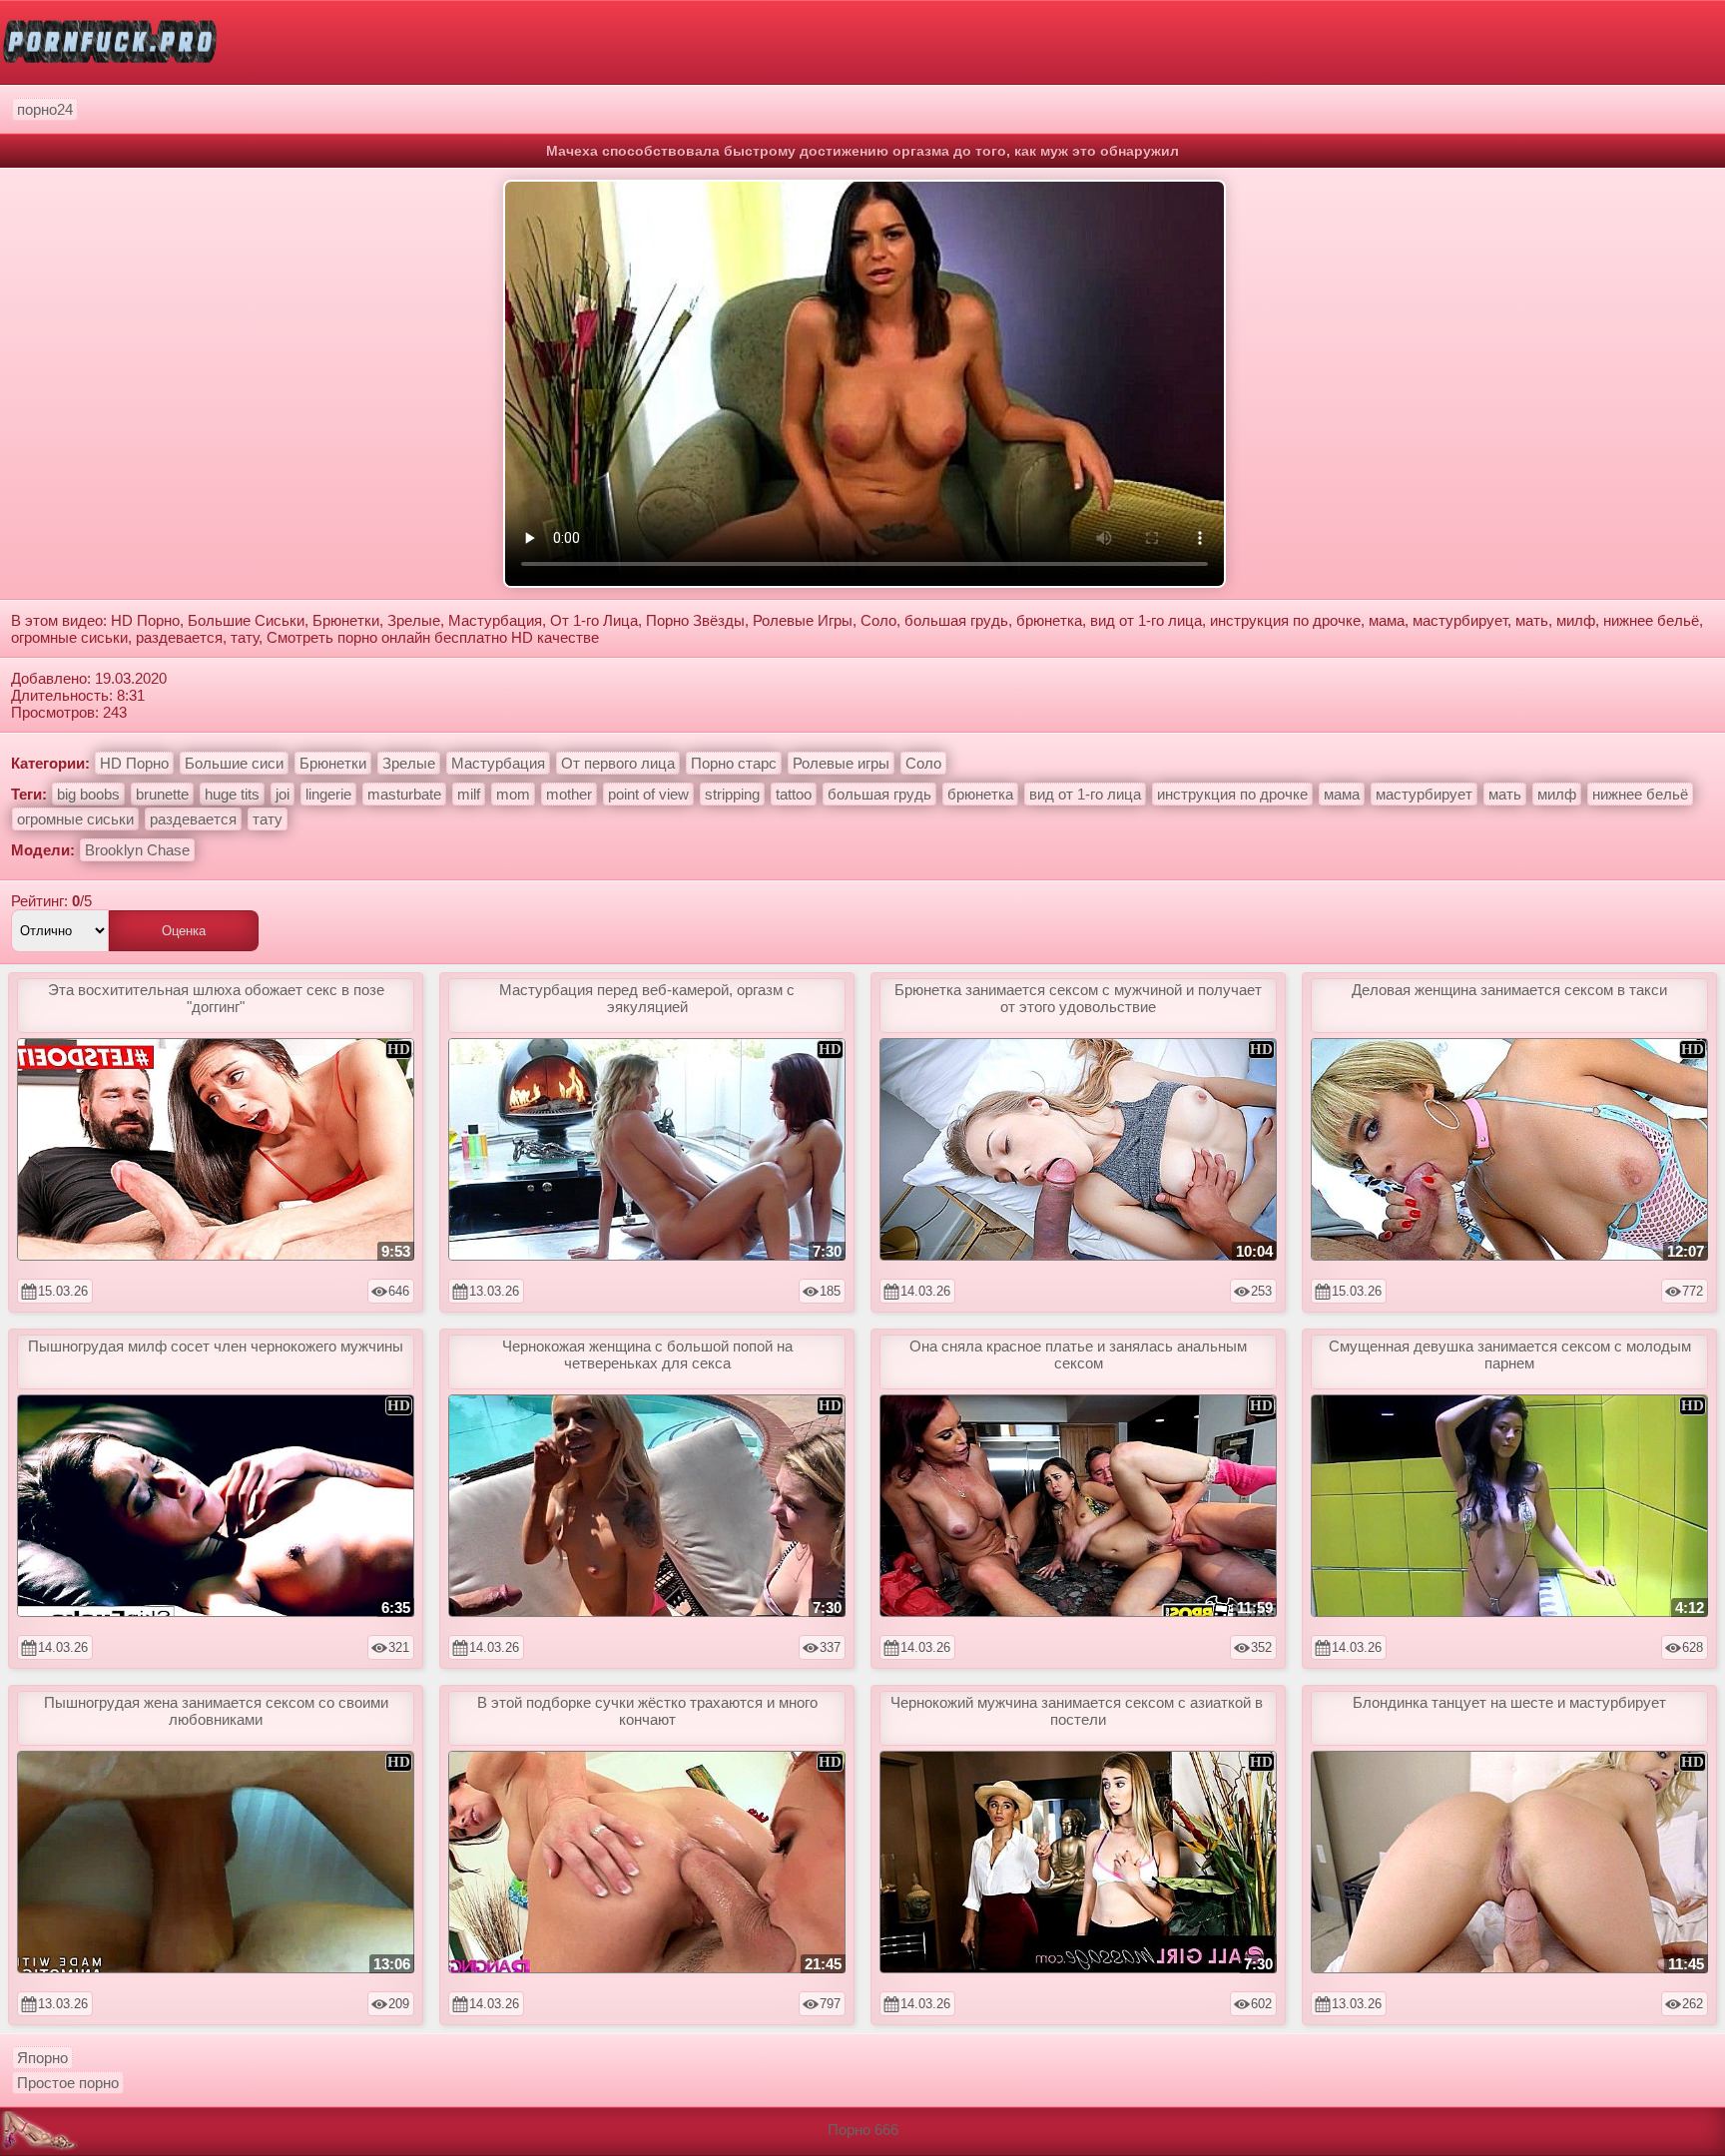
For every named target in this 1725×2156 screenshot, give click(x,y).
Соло (923, 763)
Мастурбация (498, 763)
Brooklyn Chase (137, 850)
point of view (648, 794)
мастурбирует (1424, 794)
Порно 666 (863, 2130)
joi (283, 794)
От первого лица (618, 763)
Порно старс (734, 763)
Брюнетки (333, 763)
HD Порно (134, 763)
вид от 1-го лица (1085, 794)
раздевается (193, 819)
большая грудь (879, 794)
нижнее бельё (1640, 794)
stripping (732, 794)
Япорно (42, 2058)
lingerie (328, 794)
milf (469, 794)
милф (1557, 794)
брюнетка (980, 794)
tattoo (794, 794)
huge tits (232, 794)
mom (513, 794)
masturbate (404, 794)
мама (1342, 794)
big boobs (88, 794)
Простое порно (68, 2083)
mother (569, 794)
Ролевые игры (841, 763)
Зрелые (409, 763)
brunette (162, 794)
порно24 (45, 109)
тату (268, 819)
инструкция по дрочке (1232, 794)
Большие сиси (234, 763)
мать (1505, 794)
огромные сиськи (75, 819)
